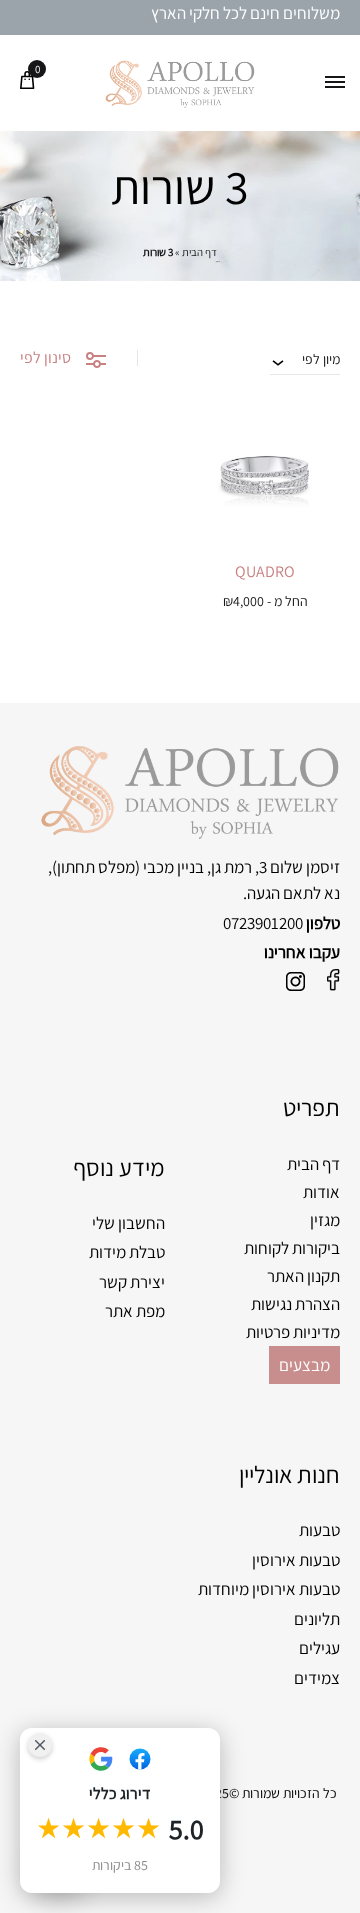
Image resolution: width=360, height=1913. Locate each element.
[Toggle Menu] (335, 83)
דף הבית (199, 252)
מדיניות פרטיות (293, 1332)
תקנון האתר (303, 1276)
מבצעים (304, 1365)
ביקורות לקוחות (292, 1248)
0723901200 (263, 923)
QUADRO (265, 571)
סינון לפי (45, 357)
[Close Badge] (40, 1745)
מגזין (325, 1220)
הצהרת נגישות (295, 1304)
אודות (321, 1192)
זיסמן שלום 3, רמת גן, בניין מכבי (241, 867)
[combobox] (305, 359)
